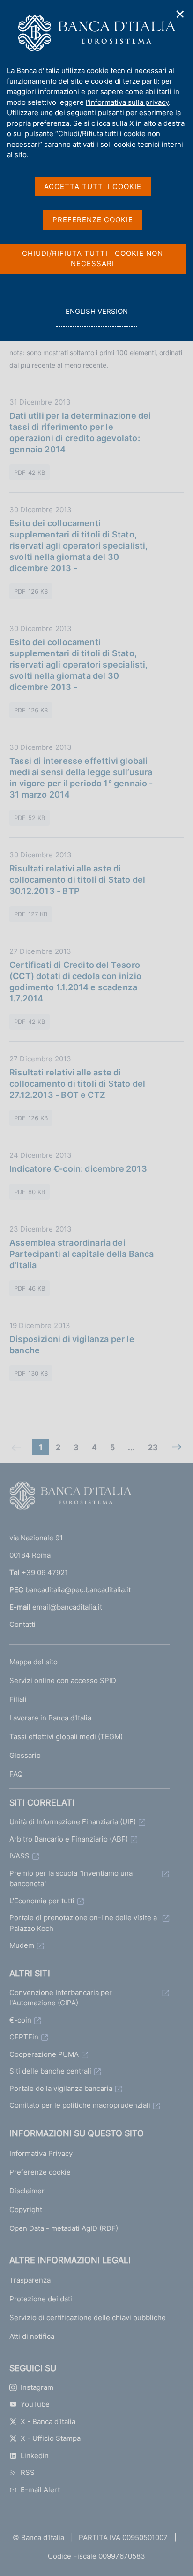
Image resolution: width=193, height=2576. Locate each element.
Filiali (18, 1699)
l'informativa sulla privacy (127, 102)
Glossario (25, 1755)
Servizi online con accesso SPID (63, 1680)
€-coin (20, 2020)
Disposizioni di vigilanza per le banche (72, 1345)
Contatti (22, 1624)
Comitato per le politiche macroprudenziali (80, 2105)
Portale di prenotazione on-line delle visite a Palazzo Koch (83, 1923)
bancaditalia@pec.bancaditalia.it (78, 1590)
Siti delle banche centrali (50, 2071)
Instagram (37, 2387)
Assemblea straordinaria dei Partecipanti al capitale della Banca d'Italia (82, 1254)
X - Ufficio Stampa (51, 2438)
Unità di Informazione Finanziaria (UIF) (73, 1822)
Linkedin (35, 2456)
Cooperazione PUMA (44, 2054)
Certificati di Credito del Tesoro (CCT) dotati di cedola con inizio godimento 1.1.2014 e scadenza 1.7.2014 (75, 982)
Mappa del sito (33, 1662)
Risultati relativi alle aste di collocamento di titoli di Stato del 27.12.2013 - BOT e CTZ (77, 1084)
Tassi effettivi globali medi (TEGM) (66, 1737)
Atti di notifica (32, 2336)
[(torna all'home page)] (70, 1498)
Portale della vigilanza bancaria (61, 2088)
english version (96, 317)
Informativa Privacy (41, 2153)
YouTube (35, 2404)
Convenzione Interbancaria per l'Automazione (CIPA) (61, 1998)
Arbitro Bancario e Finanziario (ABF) (69, 1839)
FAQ (16, 1774)
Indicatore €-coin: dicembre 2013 (78, 1169)
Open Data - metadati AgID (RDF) (64, 2228)
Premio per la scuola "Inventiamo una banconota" (71, 1879)
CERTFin (24, 2037)
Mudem (22, 1945)
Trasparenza (30, 2280)
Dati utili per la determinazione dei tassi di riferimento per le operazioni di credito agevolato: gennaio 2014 (80, 432)
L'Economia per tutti (42, 1901)
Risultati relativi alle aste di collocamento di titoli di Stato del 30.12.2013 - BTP (77, 880)
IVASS (19, 1856)
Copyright (26, 2210)
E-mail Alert (40, 2490)
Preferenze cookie (40, 2172)
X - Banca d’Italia (48, 2421)
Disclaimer (27, 2191)
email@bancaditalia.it (67, 1607)
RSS (28, 2472)
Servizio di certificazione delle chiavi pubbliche (88, 2318)
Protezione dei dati (41, 2299)
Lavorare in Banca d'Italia (50, 1718)
